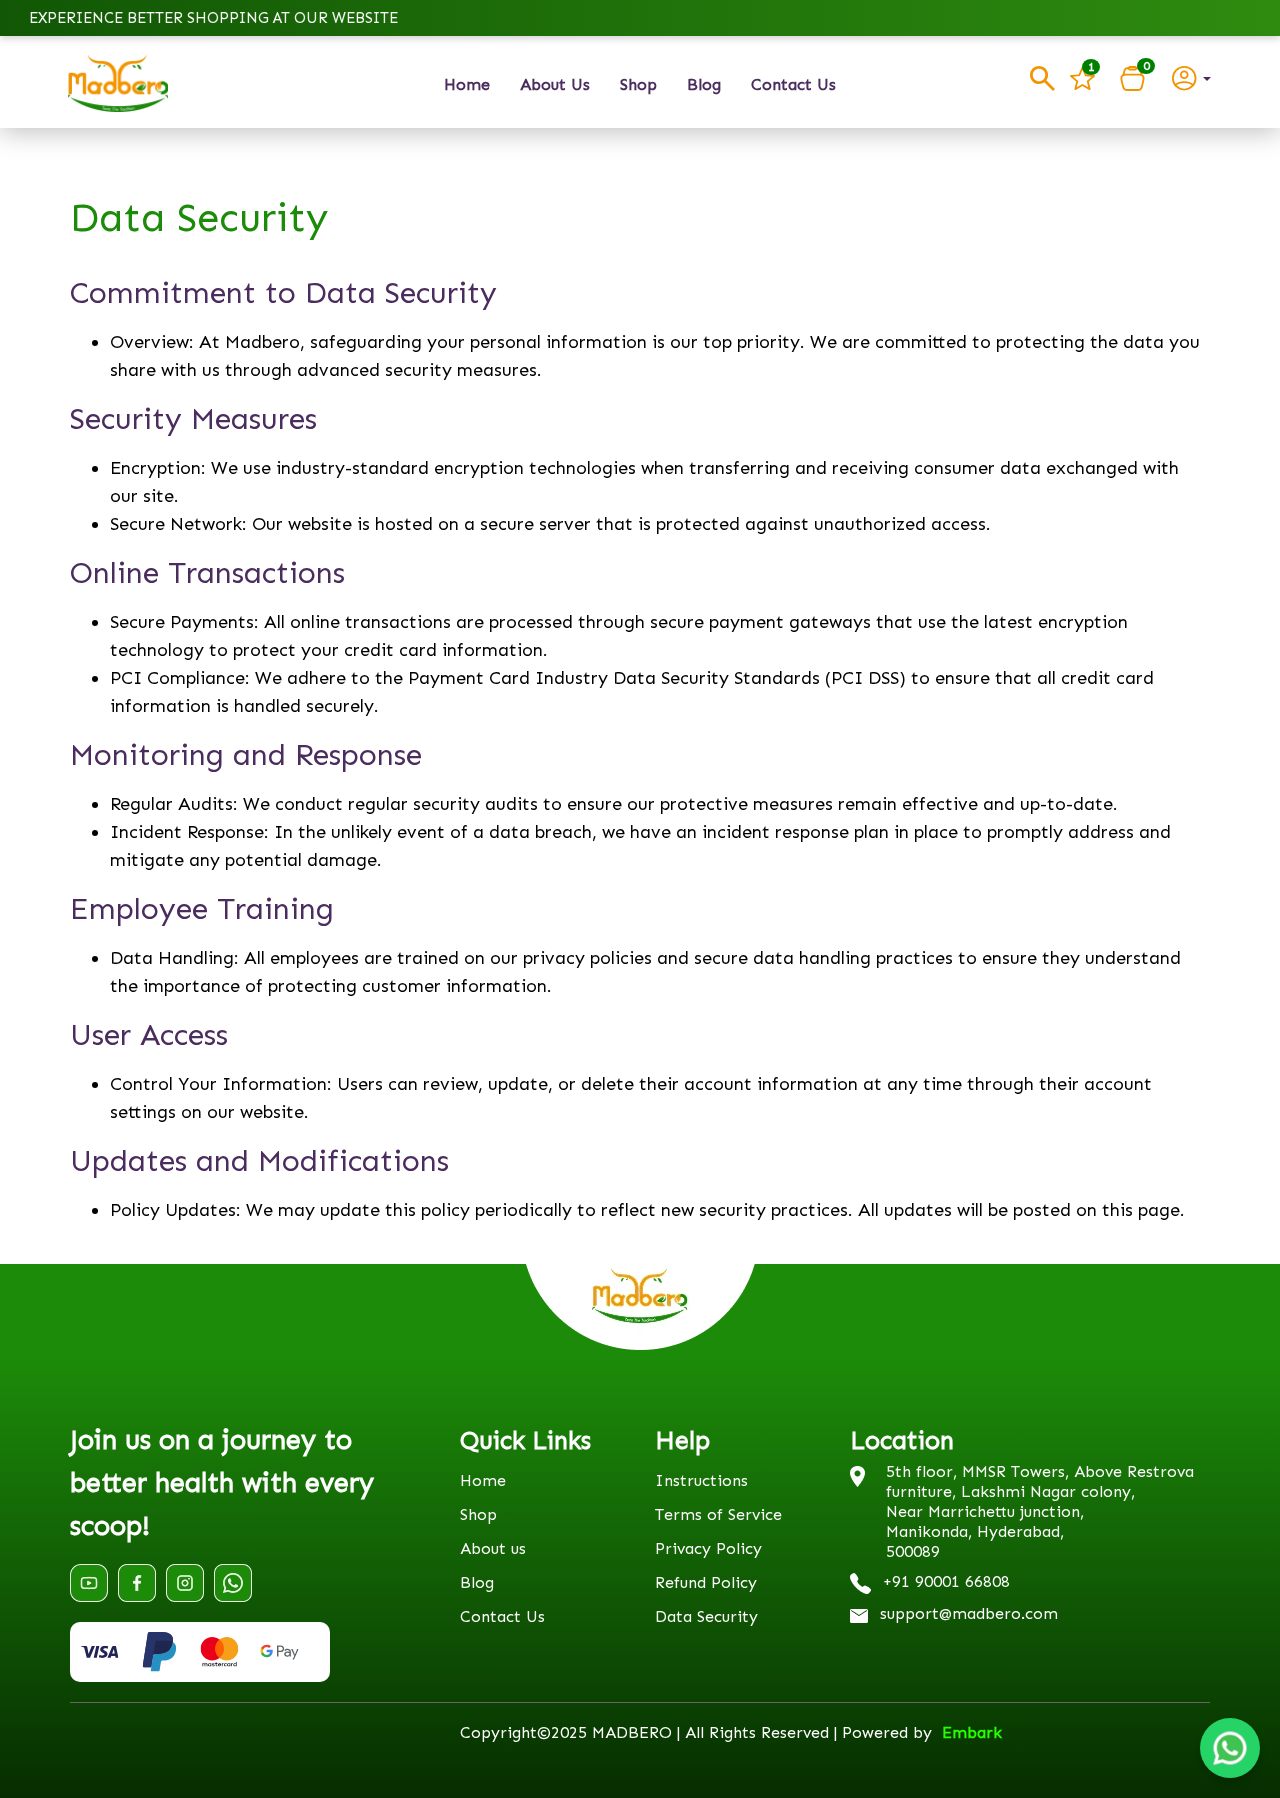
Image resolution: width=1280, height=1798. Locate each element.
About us (493, 1548)
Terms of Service (718, 1514)
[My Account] (1191, 77)
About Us (555, 84)
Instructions (701, 1480)
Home (467, 84)
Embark (972, 1732)
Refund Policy (706, 1582)
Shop (638, 84)
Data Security (706, 1616)
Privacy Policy (708, 1548)
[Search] (1042, 78)
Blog (704, 84)
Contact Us (793, 84)
